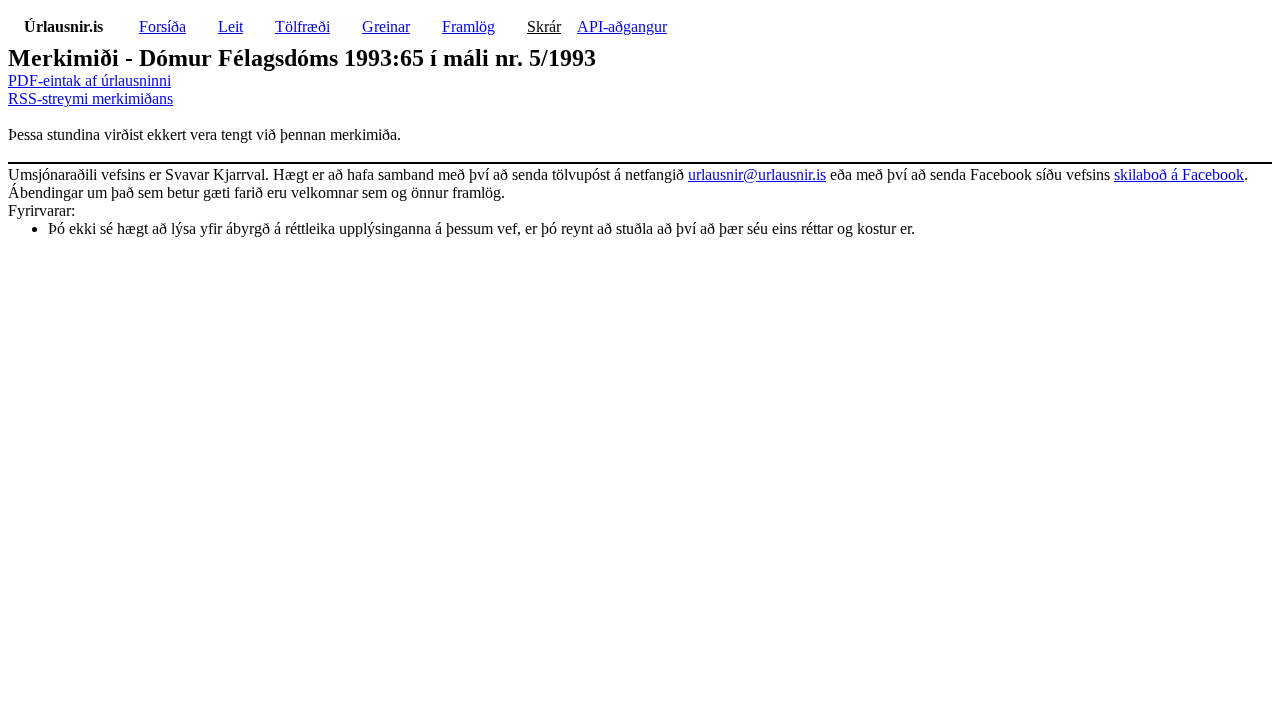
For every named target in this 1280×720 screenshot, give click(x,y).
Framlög (468, 26)
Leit (230, 26)
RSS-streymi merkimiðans (90, 98)
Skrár (544, 26)
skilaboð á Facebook (1179, 174)
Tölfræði (302, 26)
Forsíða (162, 26)
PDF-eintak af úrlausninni (89, 80)
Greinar (386, 26)
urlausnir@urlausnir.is (757, 174)
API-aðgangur (622, 26)
